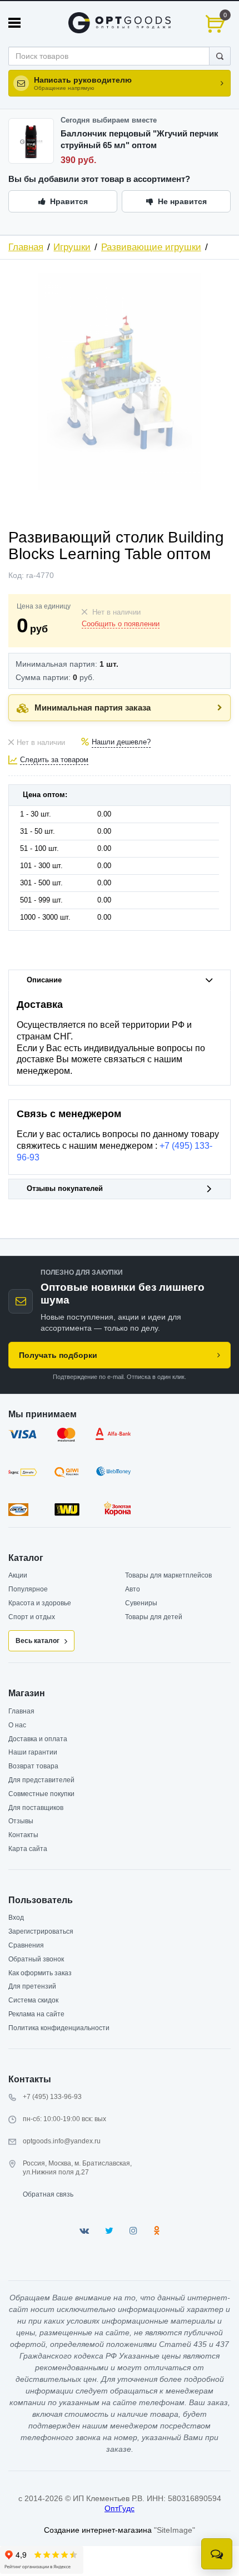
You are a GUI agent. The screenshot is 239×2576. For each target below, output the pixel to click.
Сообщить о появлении (121, 624)
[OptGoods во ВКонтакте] (84, 2231)
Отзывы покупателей (65, 1189)
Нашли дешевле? (121, 742)
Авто (133, 1589)
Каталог (26, 1558)
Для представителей (41, 1780)
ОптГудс (120, 2508)
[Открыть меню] (14, 23)
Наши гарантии (33, 1752)
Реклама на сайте (36, 2014)
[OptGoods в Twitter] (109, 2231)
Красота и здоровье (40, 1603)
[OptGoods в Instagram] (133, 2231)
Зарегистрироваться (41, 1931)
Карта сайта (28, 1849)
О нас (17, 1725)
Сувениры (141, 1603)
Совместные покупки (41, 1794)
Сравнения (26, 1945)
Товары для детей (154, 1617)
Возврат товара (33, 1766)
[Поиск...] (220, 56)
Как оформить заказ (40, 1973)
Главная (26, 247)
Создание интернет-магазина (98, 2530)
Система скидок (33, 2000)
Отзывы (21, 1821)
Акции (18, 1575)
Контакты (23, 1835)
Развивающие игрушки (151, 247)
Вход (16, 1918)
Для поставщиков (36, 1808)
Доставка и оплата (38, 1739)
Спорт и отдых (32, 1617)
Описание (44, 980)
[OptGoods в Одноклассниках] (156, 2231)
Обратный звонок (36, 1959)
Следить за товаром (54, 760)
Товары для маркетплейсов (168, 1575)
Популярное (28, 1589)
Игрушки (72, 247)
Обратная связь (48, 2194)
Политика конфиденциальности (59, 2028)
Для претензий (32, 1986)
